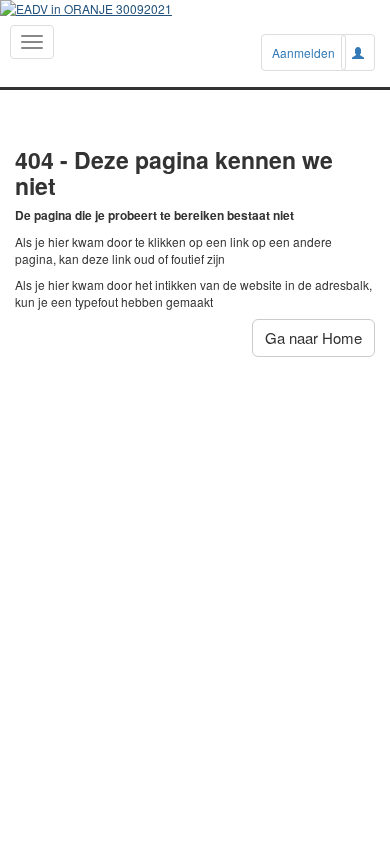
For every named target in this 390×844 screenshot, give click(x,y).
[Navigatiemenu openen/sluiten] (32, 42)
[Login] (358, 52)
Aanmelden (303, 52)
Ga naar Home (313, 337)
